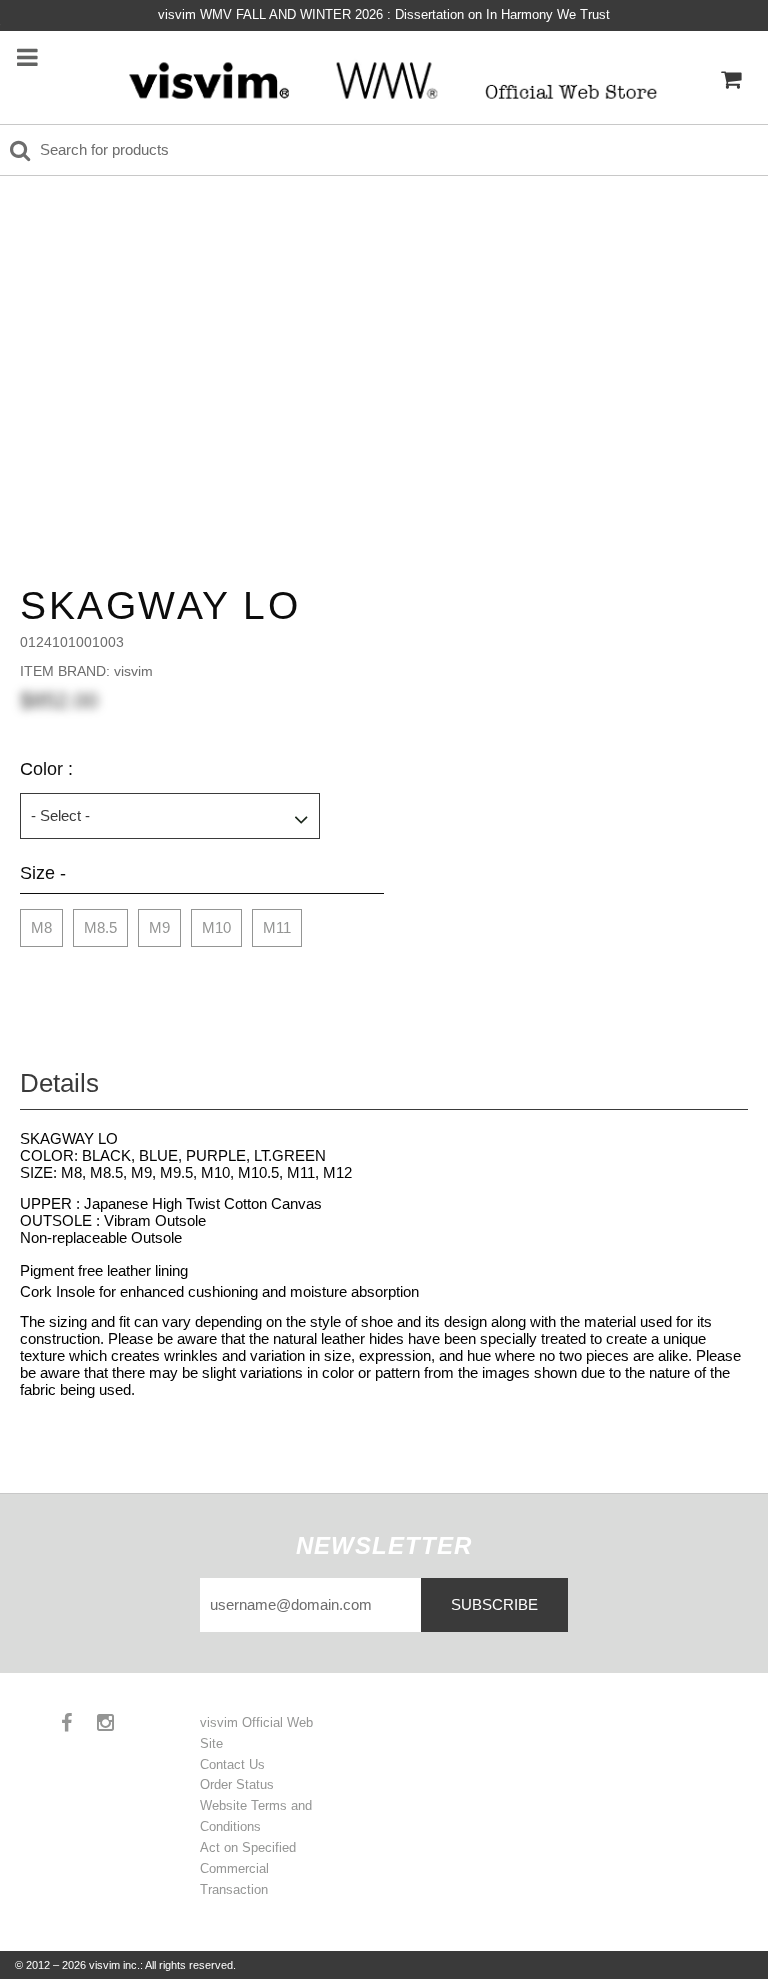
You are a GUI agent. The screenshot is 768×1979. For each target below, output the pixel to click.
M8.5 (100, 927)
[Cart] (731, 80)
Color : (46, 769)
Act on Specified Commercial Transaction (248, 1868)
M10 (216, 927)
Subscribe (494, 1604)
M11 (277, 927)
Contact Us (232, 1764)
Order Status (237, 1784)
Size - (43, 873)
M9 (159, 927)
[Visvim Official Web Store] (386, 80)
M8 (41, 927)
